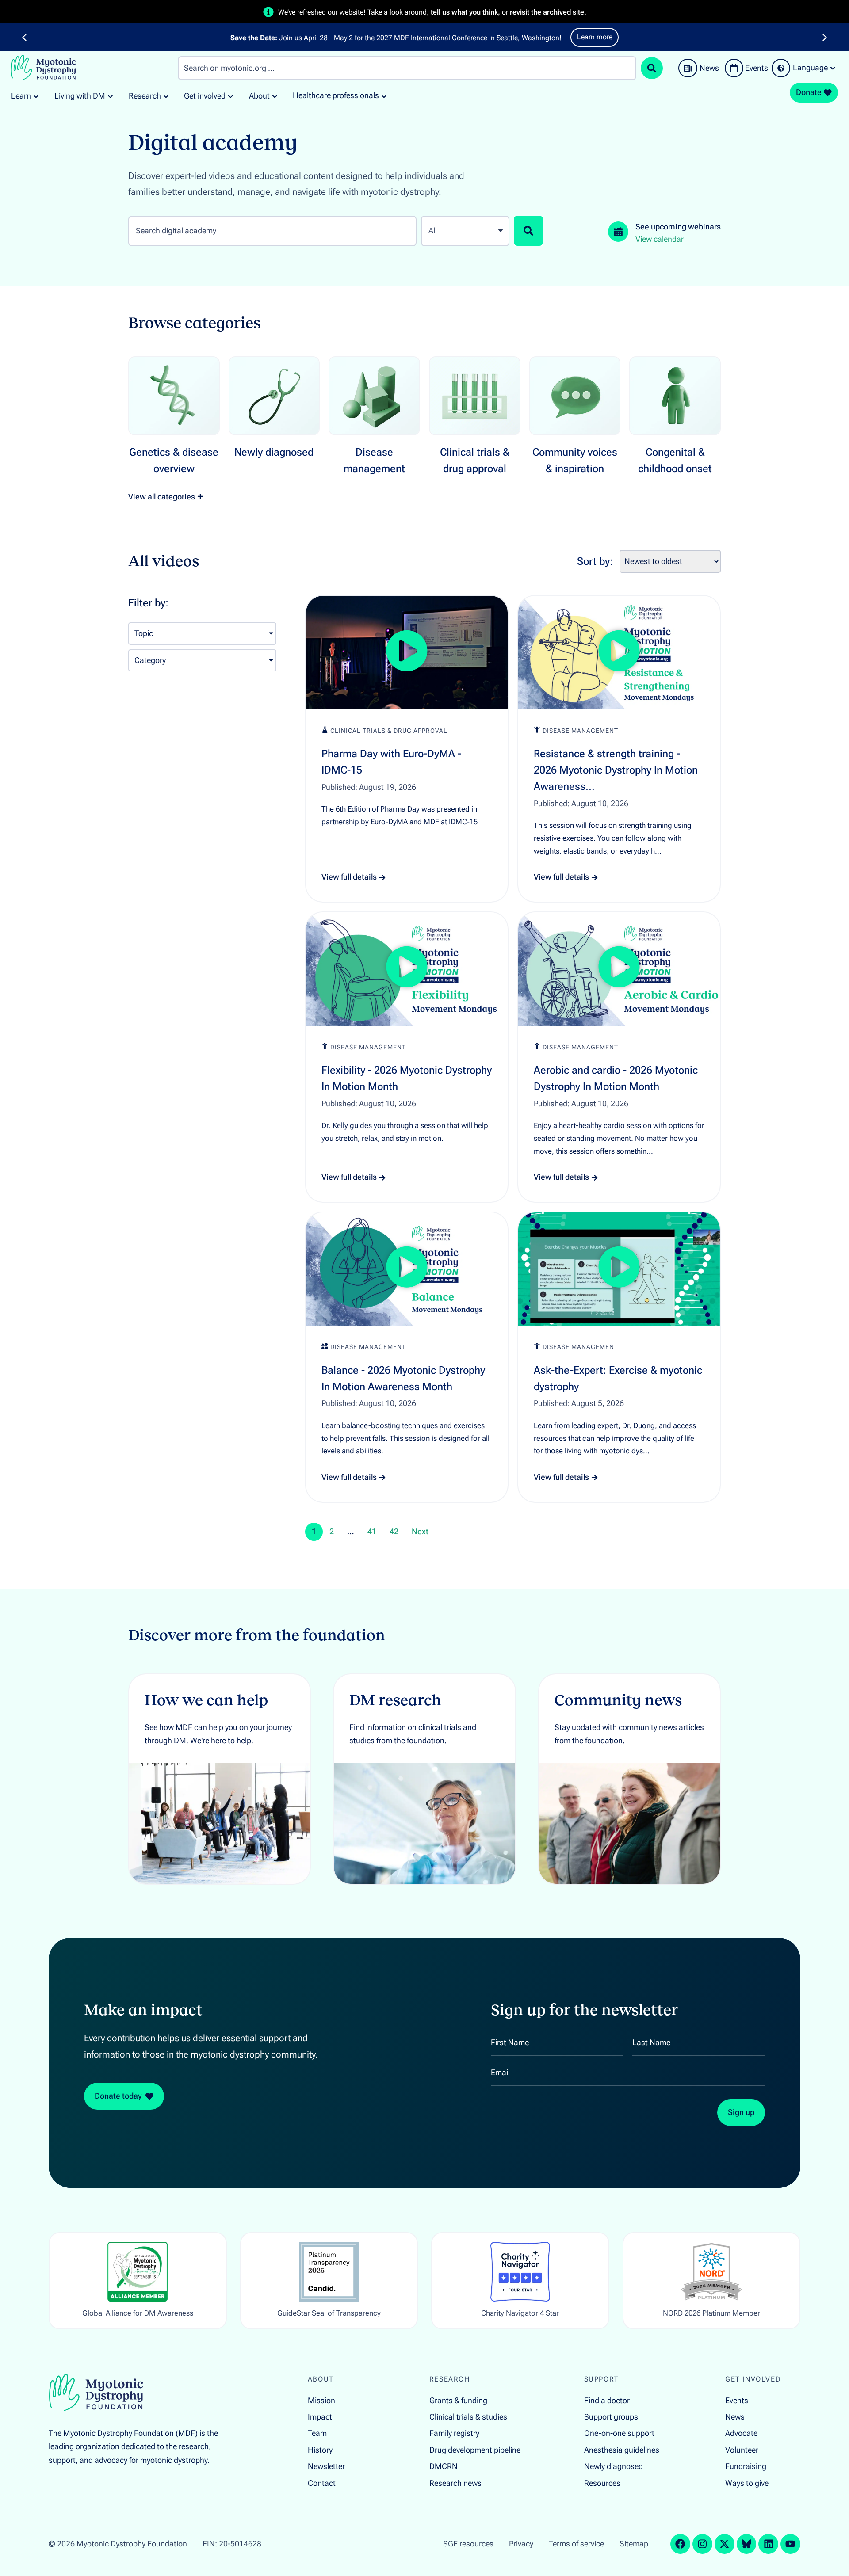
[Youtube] (790, 2544)
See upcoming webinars (678, 227)
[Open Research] (166, 96)
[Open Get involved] (231, 96)
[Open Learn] (36, 96)
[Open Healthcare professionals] (384, 96)
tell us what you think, (465, 12)
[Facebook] (680, 2544)
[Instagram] (702, 2544)
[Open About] (275, 96)
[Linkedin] (768, 2544)
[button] (24, 38)
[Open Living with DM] (110, 96)
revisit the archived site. (548, 12)
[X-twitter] (725, 2544)
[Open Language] (833, 68)
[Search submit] (652, 68)
